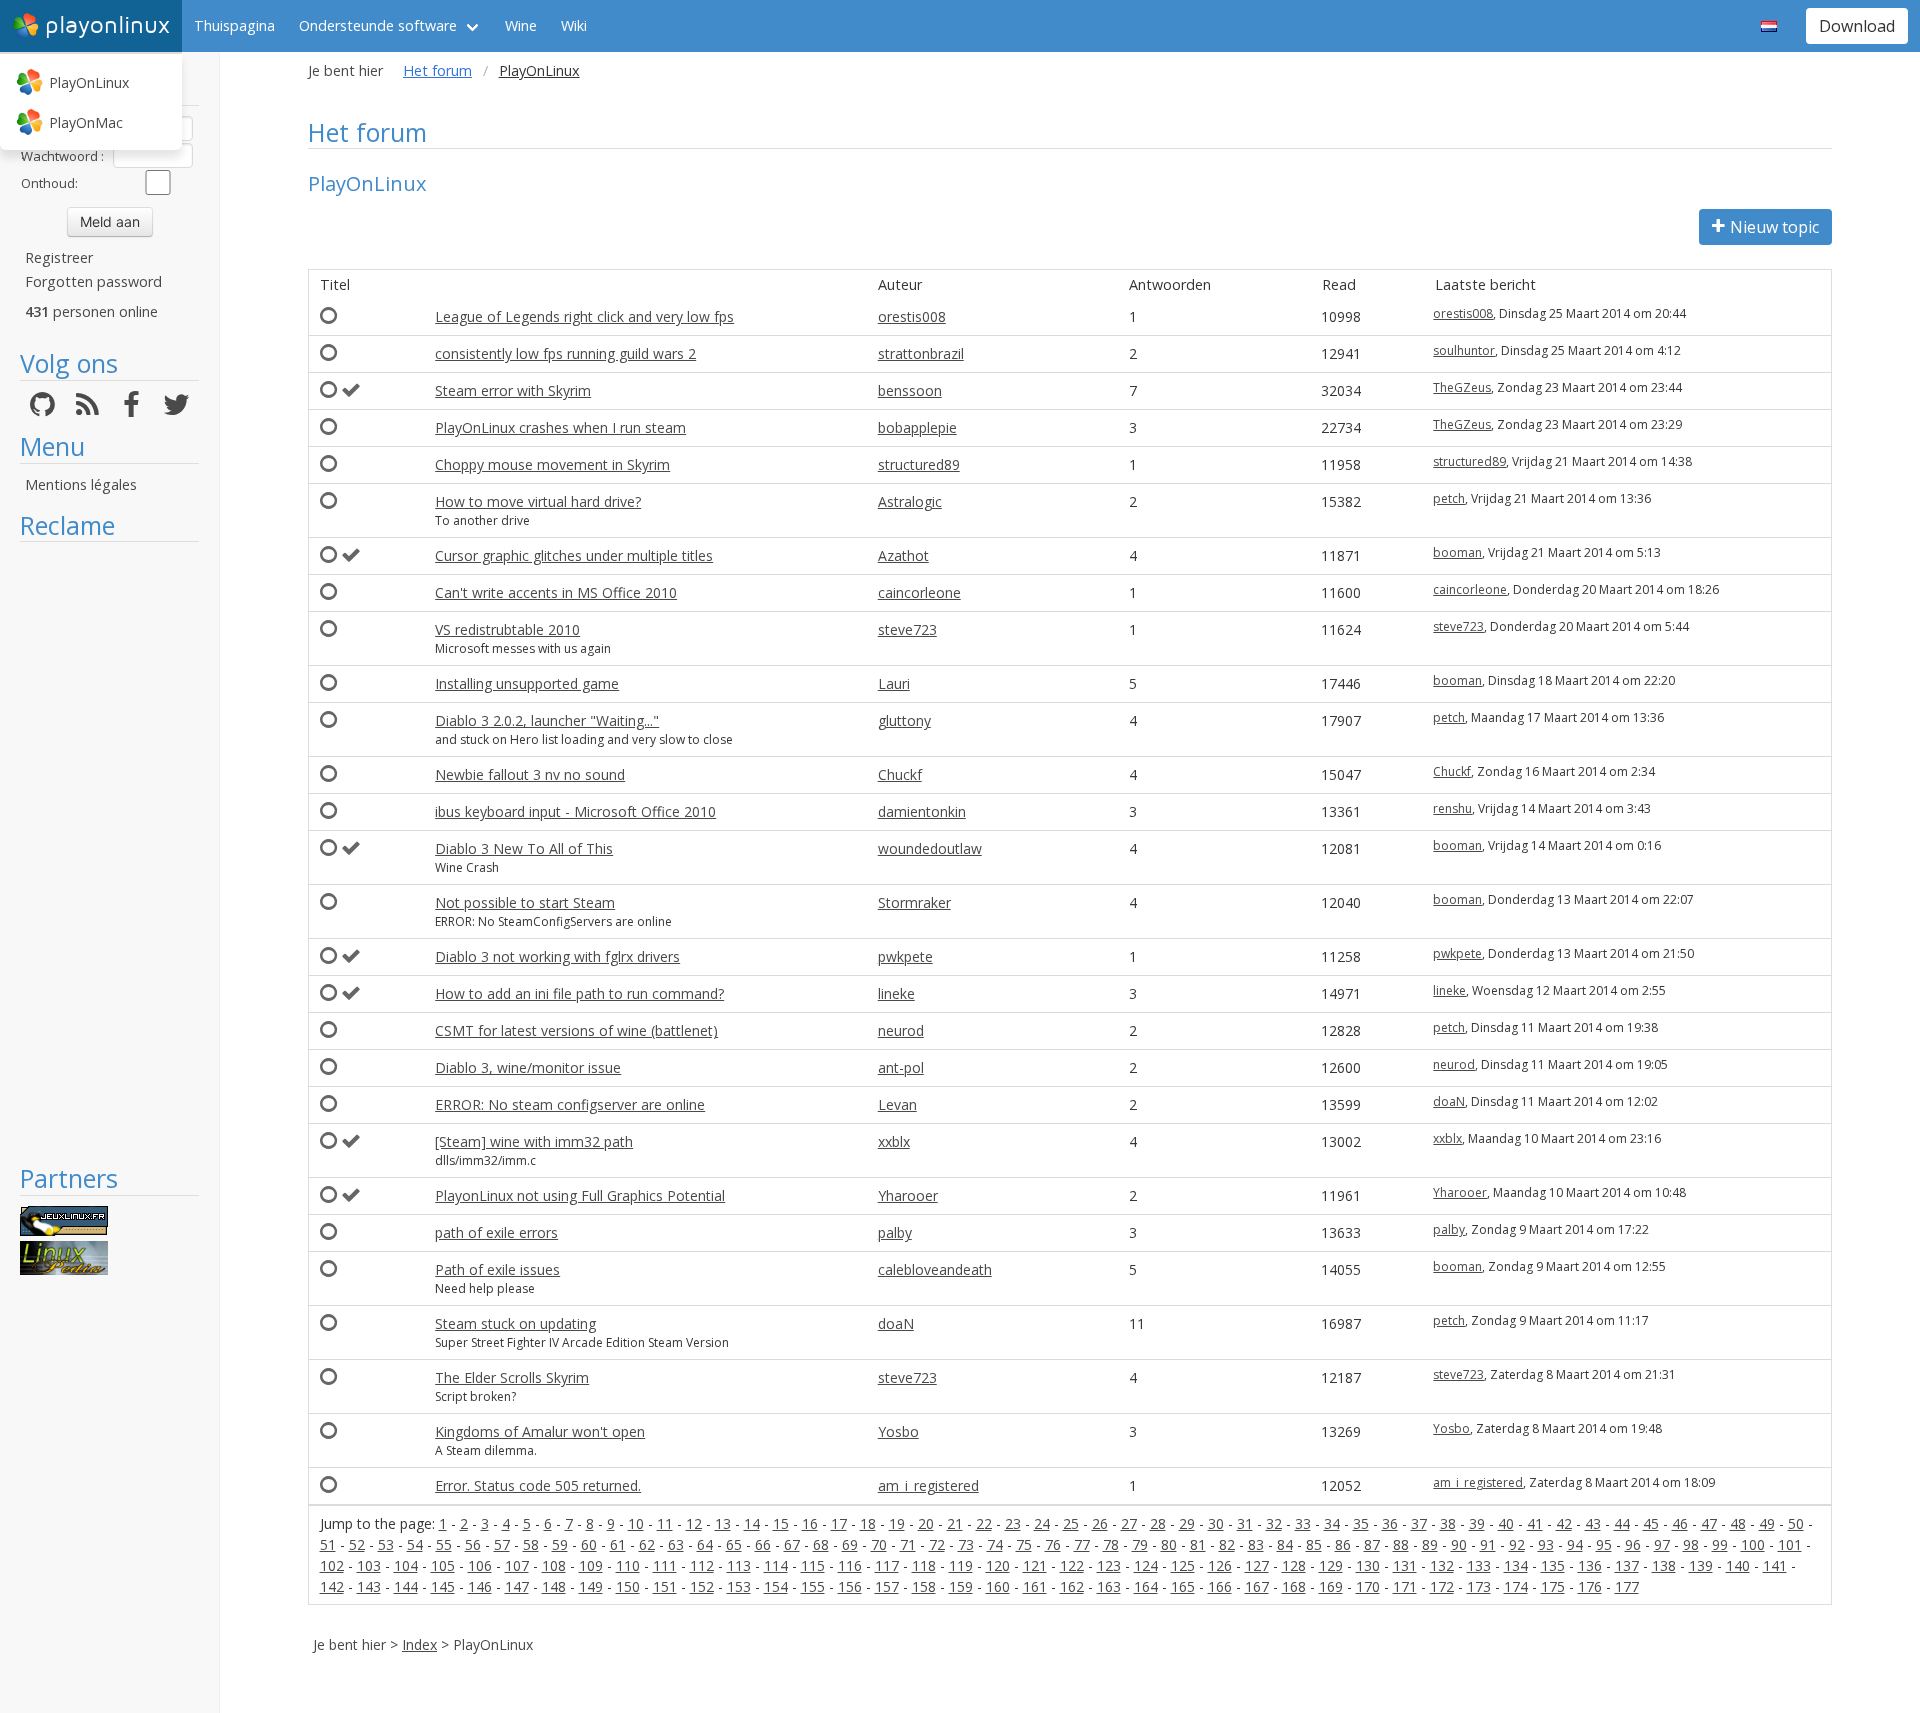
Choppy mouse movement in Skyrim (552, 464)
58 (531, 1544)
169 (1331, 1586)
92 (1517, 1544)
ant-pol (901, 1067)
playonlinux (107, 25)
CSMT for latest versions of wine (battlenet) (576, 1030)
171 (1405, 1586)
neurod (901, 1030)
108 (554, 1565)
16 (810, 1523)
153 (739, 1586)
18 (868, 1523)
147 (517, 1586)
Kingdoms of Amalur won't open (540, 1431)
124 (1146, 1565)
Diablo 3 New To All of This (524, 848)
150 (628, 1586)
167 (1257, 1586)
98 (1691, 1544)
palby (895, 1232)
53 (386, 1544)
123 (1109, 1565)
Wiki (574, 25)
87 (1372, 1544)
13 (723, 1523)
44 (1622, 1523)
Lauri (894, 683)
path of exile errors (496, 1232)
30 (1216, 1523)
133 (1479, 1565)
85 (1314, 1544)
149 (591, 1586)
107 (517, 1565)
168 (1294, 1586)
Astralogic (910, 501)
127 (1257, 1565)
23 (1013, 1523)
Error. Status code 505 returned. (538, 1485)
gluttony (904, 720)
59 (560, 1544)
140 (1738, 1565)
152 (702, 1586)
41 (1535, 1523)
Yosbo (898, 1431)
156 (850, 1586)
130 (1368, 1565)
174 (1516, 1586)
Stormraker (914, 902)
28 (1158, 1523)
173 (1479, 1586)
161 (1035, 1586)
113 (739, 1565)
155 (813, 1586)
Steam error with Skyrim (513, 390)
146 (480, 1586)
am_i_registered (928, 1485)
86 (1343, 1544)
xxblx (894, 1141)
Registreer (59, 257)
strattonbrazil (921, 353)
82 (1227, 1544)
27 (1129, 1523)
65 (734, 1544)
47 (1709, 1523)
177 (1627, 1586)
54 (415, 1544)
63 (676, 1544)
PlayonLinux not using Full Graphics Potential (580, 1195)
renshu (1452, 808)
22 (984, 1523)
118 (924, 1565)
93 (1546, 1544)
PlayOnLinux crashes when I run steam (560, 427)
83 (1256, 1544)
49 (1767, 1523)
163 (1109, 1586)
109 (591, 1565)
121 (1035, 1565)
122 (1072, 1565)
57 (502, 1544)
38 (1448, 1523)
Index (419, 1644)
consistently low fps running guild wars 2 (565, 353)
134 (1516, 1565)
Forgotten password (93, 281)
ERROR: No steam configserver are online (570, 1104)
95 (1604, 1544)
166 (1220, 1586)
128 (1294, 1565)
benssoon (910, 390)
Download (1857, 26)
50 (1796, 1523)
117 (887, 1565)
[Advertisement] (109, 852)
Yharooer (908, 1195)
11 (665, 1523)
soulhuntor (1464, 350)
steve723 (907, 629)
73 (966, 1544)
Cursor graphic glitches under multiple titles (574, 555)
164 (1146, 1586)
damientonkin (922, 811)
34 (1332, 1523)
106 (480, 1565)
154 (776, 1586)
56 (473, 1544)
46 (1680, 1523)
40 (1506, 1523)
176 (1590, 1586)
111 (665, 1565)
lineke (896, 993)
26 (1100, 1523)
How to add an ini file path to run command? (579, 993)
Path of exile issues (497, 1269)
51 (328, 1544)
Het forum (437, 70)
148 (554, 1586)
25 (1071, 1523)
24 (1042, 1523)
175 (1553, 1586)
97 (1662, 1544)
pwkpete (905, 956)
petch (1449, 498)
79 (1140, 1544)
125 (1183, 1565)
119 (961, 1565)
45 (1651, 1523)
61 (618, 1544)
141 (1775, 1565)
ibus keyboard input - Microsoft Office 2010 (575, 811)
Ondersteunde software (378, 25)
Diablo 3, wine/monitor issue (528, 1067)
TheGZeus (1462, 387)
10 (636, 1523)
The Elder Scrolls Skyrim (512, 1377)
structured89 (919, 464)
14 (752, 1523)
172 (1442, 1586)
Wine (521, 25)
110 (628, 1565)
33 (1303, 1523)
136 (1590, 1565)
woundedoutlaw (930, 848)
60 (589, 1544)
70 (879, 1544)
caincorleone (919, 592)
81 (1198, 1544)
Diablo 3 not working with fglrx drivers (557, 956)
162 (1072, 1586)
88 (1401, 1544)
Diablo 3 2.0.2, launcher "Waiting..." (547, 720)
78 (1111, 1544)
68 (821, 1544)
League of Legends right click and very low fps (584, 316)
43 (1593, 1523)
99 (1720, 1544)
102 (332, 1565)
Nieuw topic (1774, 227)
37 (1419, 1523)
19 (897, 1523)
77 (1082, 1544)
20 (926, 1523)
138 (1664, 1565)
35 (1361, 1523)
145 (443, 1586)
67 (792, 1544)
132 (1442, 1565)
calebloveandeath (935, 1269)
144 (406, 1586)
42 (1564, 1523)
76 (1053, 1544)
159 (961, 1586)
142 (332, 1586)
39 (1477, 1523)
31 (1245, 1523)
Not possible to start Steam (525, 902)
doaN (1449, 1101)
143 (369, 1586)
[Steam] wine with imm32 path (534, 1141)
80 (1169, 1544)
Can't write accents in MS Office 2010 (556, 592)
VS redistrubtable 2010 (507, 629)
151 (665, 1586)
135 (1553, 1565)
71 (908, 1544)
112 (702, 1565)
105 (443, 1565)
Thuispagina (234, 25)
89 (1430, 1544)
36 (1390, 1523)
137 (1627, 1565)
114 (776, 1565)
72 (937, 1544)
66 (763, 1544)
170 (1368, 1586)
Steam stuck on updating (515, 1323)
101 (1790, 1544)
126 (1220, 1565)
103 (369, 1565)
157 (887, 1586)
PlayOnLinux (89, 82)
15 (781, 1523)
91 (1488, 1544)
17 (839, 1523)
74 (995, 1544)
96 (1633, 1544)
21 (955, 1523)
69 (850, 1544)
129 (1331, 1565)
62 (647, 1544)
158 (924, 1586)
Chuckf (900, 774)
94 (1575, 1544)
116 (850, 1565)
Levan (897, 1104)
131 (1405, 1565)
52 (357, 1544)
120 (998, 1565)
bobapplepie (917, 427)
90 (1459, 1544)
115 (813, 1565)
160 (998, 1586)
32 (1274, 1523)
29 (1187, 1523)
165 (1183, 1586)
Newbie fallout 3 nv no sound (530, 774)
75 (1024, 1544)
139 (1701, 1565)
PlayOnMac (86, 122)
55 (444, 1544)
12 (694, 1523)
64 (705, 1544)
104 (406, 1565)
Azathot (903, 555)
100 (1753, 1544)
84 (1285, 1544)
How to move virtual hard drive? (538, 501)
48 (1738, 1523)
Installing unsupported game (527, 683)
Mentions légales (81, 484)
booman (1457, 552)
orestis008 (912, 316)
